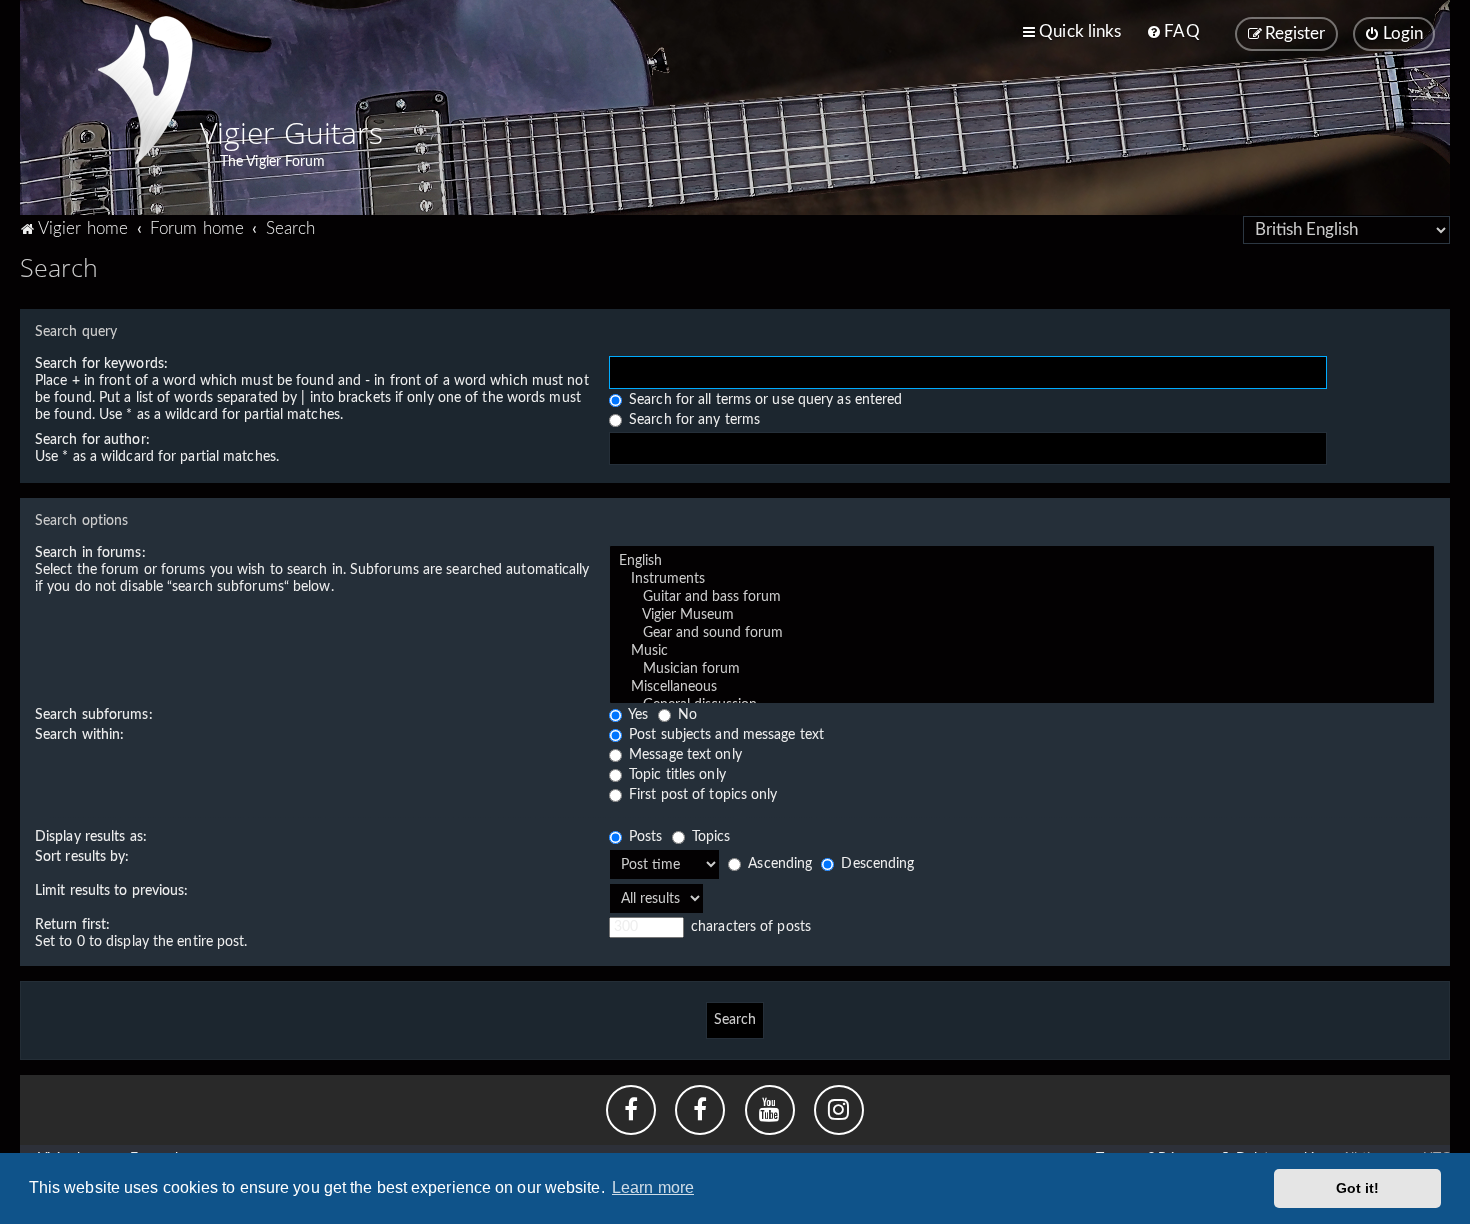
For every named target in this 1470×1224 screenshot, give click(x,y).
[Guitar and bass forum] (1022, 598)
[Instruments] (1022, 580)
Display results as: (91, 837)
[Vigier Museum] (1022, 616)
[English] (1022, 562)
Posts (644, 837)
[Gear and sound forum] (1022, 634)
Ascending (778, 864)
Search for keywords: (101, 364)
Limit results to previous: (112, 891)
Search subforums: (94, 715)
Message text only (683, 755)
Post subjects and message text (724, 735)
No (685, 715)
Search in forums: (90, 553)
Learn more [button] (653, 1187)
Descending (875, 864)
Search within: (79, 735)
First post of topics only (701, 795)
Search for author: (92, 440)
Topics (709, 837)
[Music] (1022, 652)
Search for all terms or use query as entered (764, 400)
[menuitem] (1172, 32)
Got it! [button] (1358, 1188)
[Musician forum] (1022, 670)
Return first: (72, 925)
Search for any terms (692, 420)
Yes (636, 715)
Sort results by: (82, 857)
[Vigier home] (145, 90)
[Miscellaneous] (1022, 688)
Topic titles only (675, 775)
